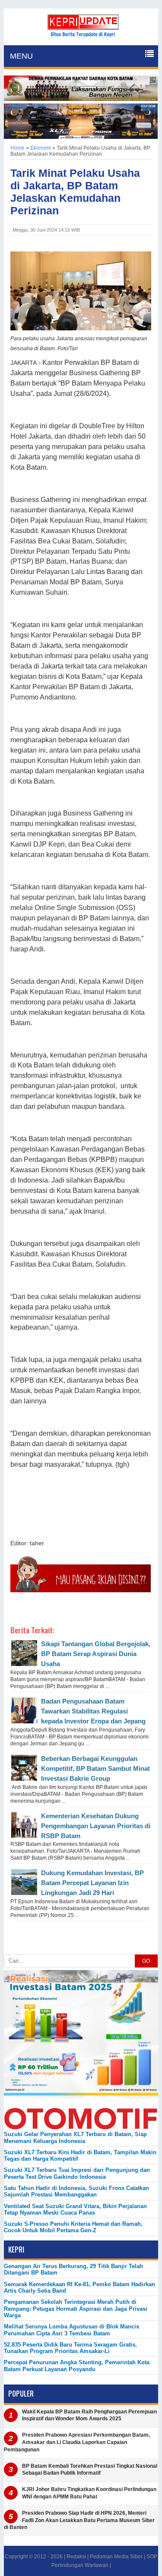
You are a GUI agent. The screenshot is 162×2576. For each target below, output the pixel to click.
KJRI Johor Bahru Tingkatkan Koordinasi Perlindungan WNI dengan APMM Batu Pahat (89, 2493)
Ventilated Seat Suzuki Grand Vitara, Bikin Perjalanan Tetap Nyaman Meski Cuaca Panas (75, 2209)
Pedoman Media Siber (116, 2557)
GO (146, 1961)
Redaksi (76, 2557)
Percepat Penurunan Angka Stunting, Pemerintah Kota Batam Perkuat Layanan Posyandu (77, 2366)
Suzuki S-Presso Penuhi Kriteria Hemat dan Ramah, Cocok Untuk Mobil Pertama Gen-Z (73, 2227)
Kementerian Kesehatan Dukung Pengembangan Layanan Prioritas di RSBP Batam (96, 1826)
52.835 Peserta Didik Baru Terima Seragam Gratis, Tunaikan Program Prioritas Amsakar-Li (70, 2348)
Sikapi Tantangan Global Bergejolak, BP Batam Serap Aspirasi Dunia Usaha (96, 1654)
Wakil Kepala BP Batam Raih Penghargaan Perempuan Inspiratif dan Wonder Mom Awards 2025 (89, 2415)
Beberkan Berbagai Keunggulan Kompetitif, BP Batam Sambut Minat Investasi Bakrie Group (95, 1768)
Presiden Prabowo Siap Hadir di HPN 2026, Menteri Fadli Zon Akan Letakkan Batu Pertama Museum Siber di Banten (79, 2520)
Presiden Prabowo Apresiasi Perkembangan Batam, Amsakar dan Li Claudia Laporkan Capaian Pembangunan (77, 2442)
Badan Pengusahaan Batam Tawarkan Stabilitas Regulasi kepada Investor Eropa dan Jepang (93, 1711)
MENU (21, 56)
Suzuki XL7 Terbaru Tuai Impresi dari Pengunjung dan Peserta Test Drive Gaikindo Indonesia (77, 2173)
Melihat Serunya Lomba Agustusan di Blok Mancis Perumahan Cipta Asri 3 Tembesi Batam (71, 2330)
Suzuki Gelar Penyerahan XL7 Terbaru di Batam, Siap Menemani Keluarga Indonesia (75, 2137)
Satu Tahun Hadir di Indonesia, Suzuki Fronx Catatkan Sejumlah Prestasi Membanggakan (76, 2191)
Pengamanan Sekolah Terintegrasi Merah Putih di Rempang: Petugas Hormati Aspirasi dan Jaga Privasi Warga (76, 2309)
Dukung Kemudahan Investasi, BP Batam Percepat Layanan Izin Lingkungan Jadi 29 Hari (92, 1883)
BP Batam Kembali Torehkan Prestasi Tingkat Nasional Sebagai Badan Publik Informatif (90, 2470)
